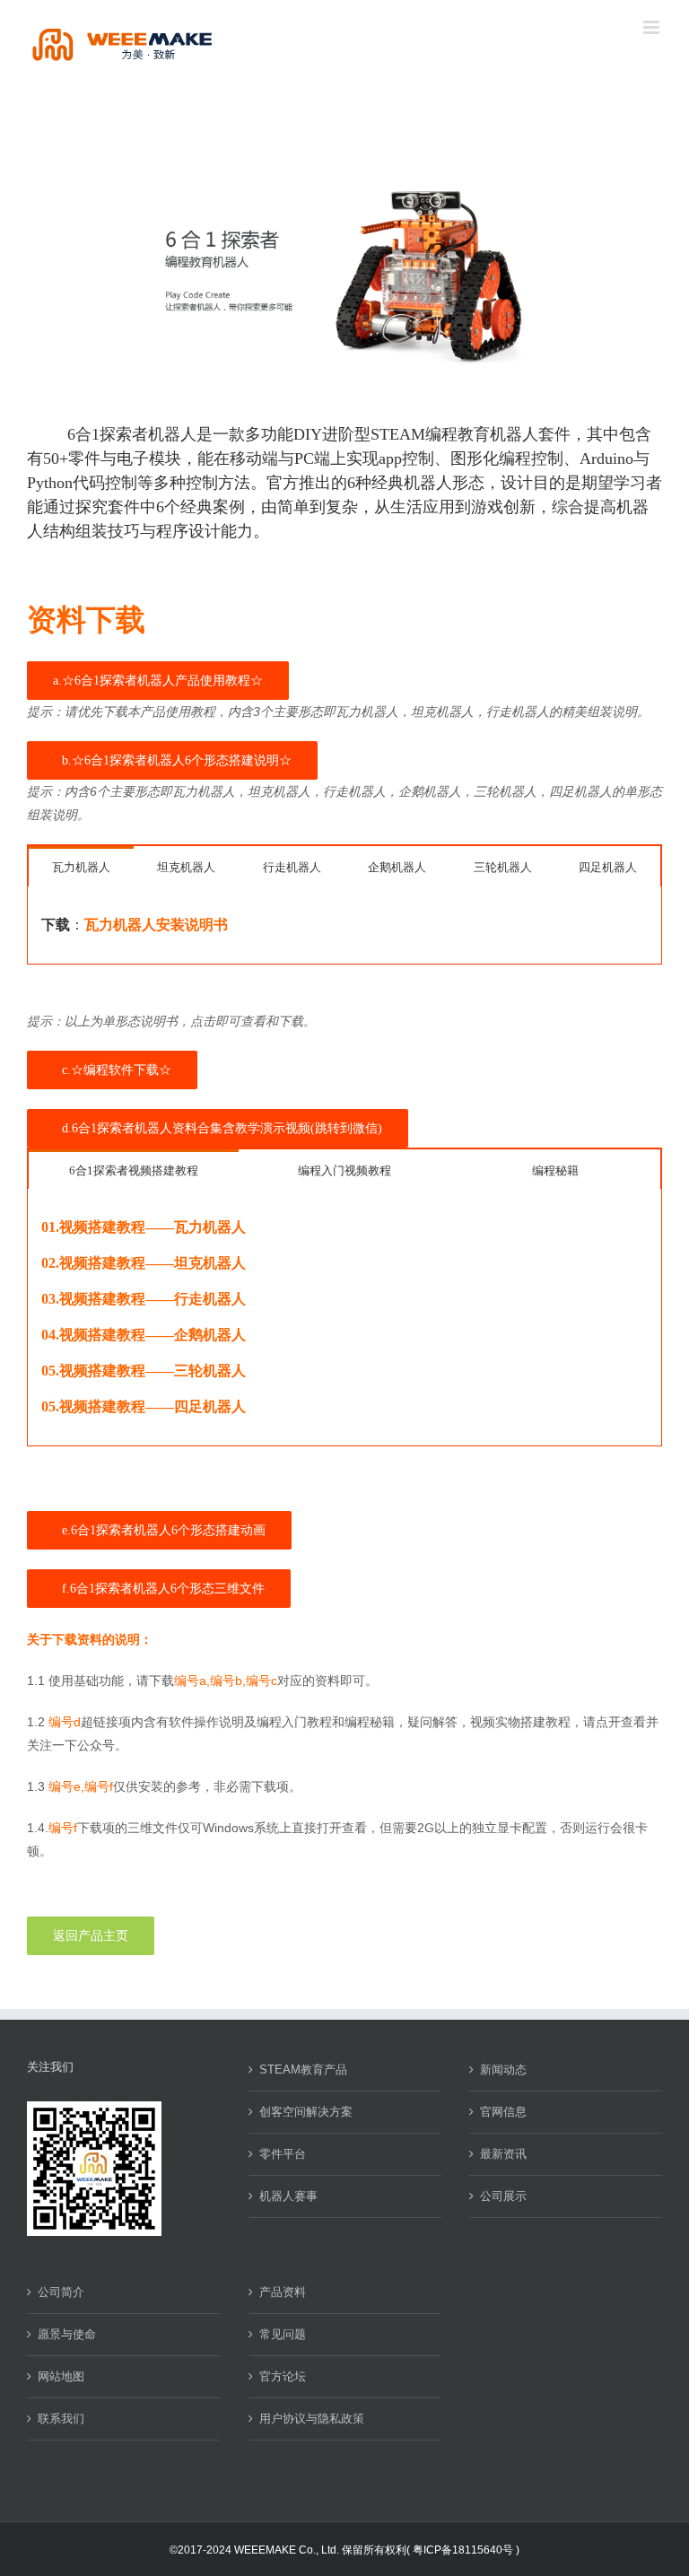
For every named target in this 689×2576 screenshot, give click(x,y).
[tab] (81, 866)
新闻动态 (503, 2070)
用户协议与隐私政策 (312, 2419)
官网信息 (503, 2112)
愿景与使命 (67, 2334)
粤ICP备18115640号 (463, 2550)
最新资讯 (503, 2154)
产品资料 (283, 2292)
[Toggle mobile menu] (653, 27)
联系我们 (61, 2419)
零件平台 (283, 2154)
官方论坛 (283, 2376)
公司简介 (61, 2292)
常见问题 (283, 2334)
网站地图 (61, 2376)
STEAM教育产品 (303, 2070)
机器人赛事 (288, 2196)
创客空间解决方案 (306, 2112)
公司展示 (503, 2196)
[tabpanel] (344, 926)
